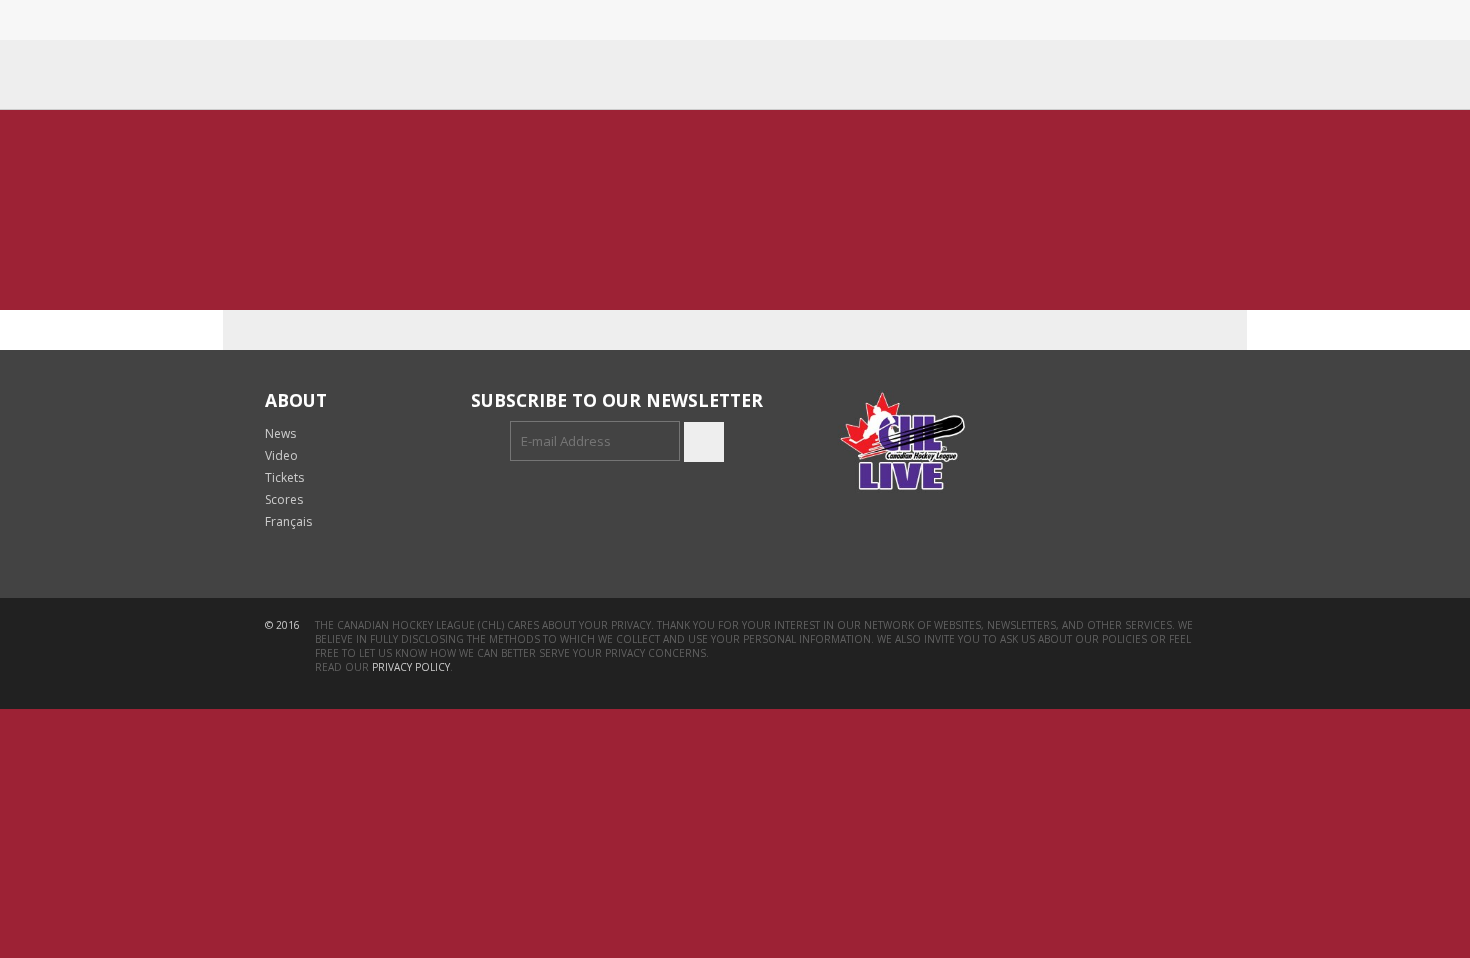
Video (281, 455)
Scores (284, 499)
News (280, 433)
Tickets (284, 477)
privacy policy (411, 667)
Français (288, 521)
